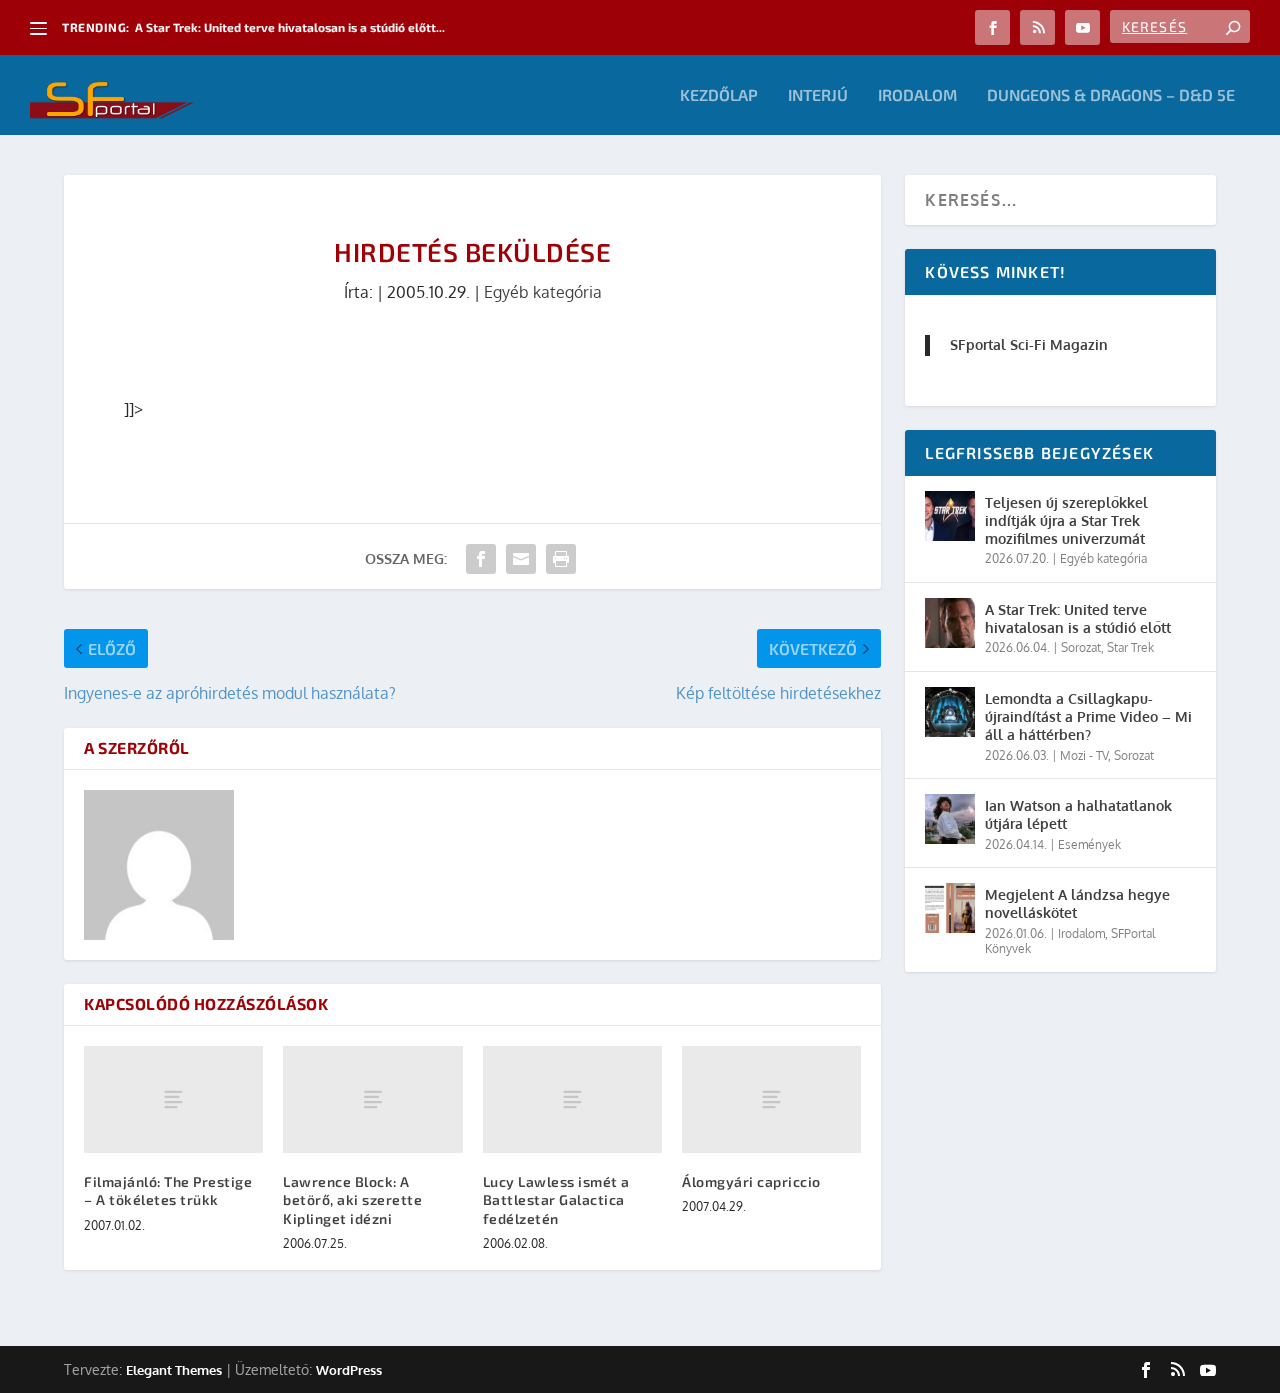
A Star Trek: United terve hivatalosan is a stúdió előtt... (290, 27)
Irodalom (917, 95)
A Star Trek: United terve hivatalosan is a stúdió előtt (1078, 618)
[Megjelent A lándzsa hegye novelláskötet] (950, 908)
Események (1089, 844)
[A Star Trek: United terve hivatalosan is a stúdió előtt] (950, 623)
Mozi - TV (1084, 755)
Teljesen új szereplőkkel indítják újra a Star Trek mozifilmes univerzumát (1066, 520)
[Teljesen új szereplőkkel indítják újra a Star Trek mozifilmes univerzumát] (950, 516)
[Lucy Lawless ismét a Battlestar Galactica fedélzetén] (572, 1100)
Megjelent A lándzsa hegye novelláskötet (1077, 903)
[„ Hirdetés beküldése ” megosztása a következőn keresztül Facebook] (481, 559)
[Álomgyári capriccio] (771, 1100)
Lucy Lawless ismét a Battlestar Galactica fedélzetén (556, 1199)
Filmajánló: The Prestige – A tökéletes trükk (168, 1190)
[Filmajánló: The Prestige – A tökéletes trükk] (173, 1100)
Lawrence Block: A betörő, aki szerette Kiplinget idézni (352, 1199)
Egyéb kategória (543, 292)
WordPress (349, 1370)
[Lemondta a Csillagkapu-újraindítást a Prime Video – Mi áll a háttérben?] (950, 712)
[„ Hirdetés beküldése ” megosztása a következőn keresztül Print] (561, 559)
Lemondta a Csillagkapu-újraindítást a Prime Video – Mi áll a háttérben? (1088, 716)
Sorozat (1081, 647)
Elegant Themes (174, 1370)
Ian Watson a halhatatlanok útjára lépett (1078, 814)
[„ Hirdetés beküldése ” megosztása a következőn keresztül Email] (521, 559)
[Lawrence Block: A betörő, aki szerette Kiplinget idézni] (372, 1100)
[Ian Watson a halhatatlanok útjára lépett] (950, 819)
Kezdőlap (719, 95)
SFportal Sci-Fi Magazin (1029, 344)
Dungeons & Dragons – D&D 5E (1111, 95)
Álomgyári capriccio (751, 1181)
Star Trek (1130, 647)
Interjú (818, 95)
